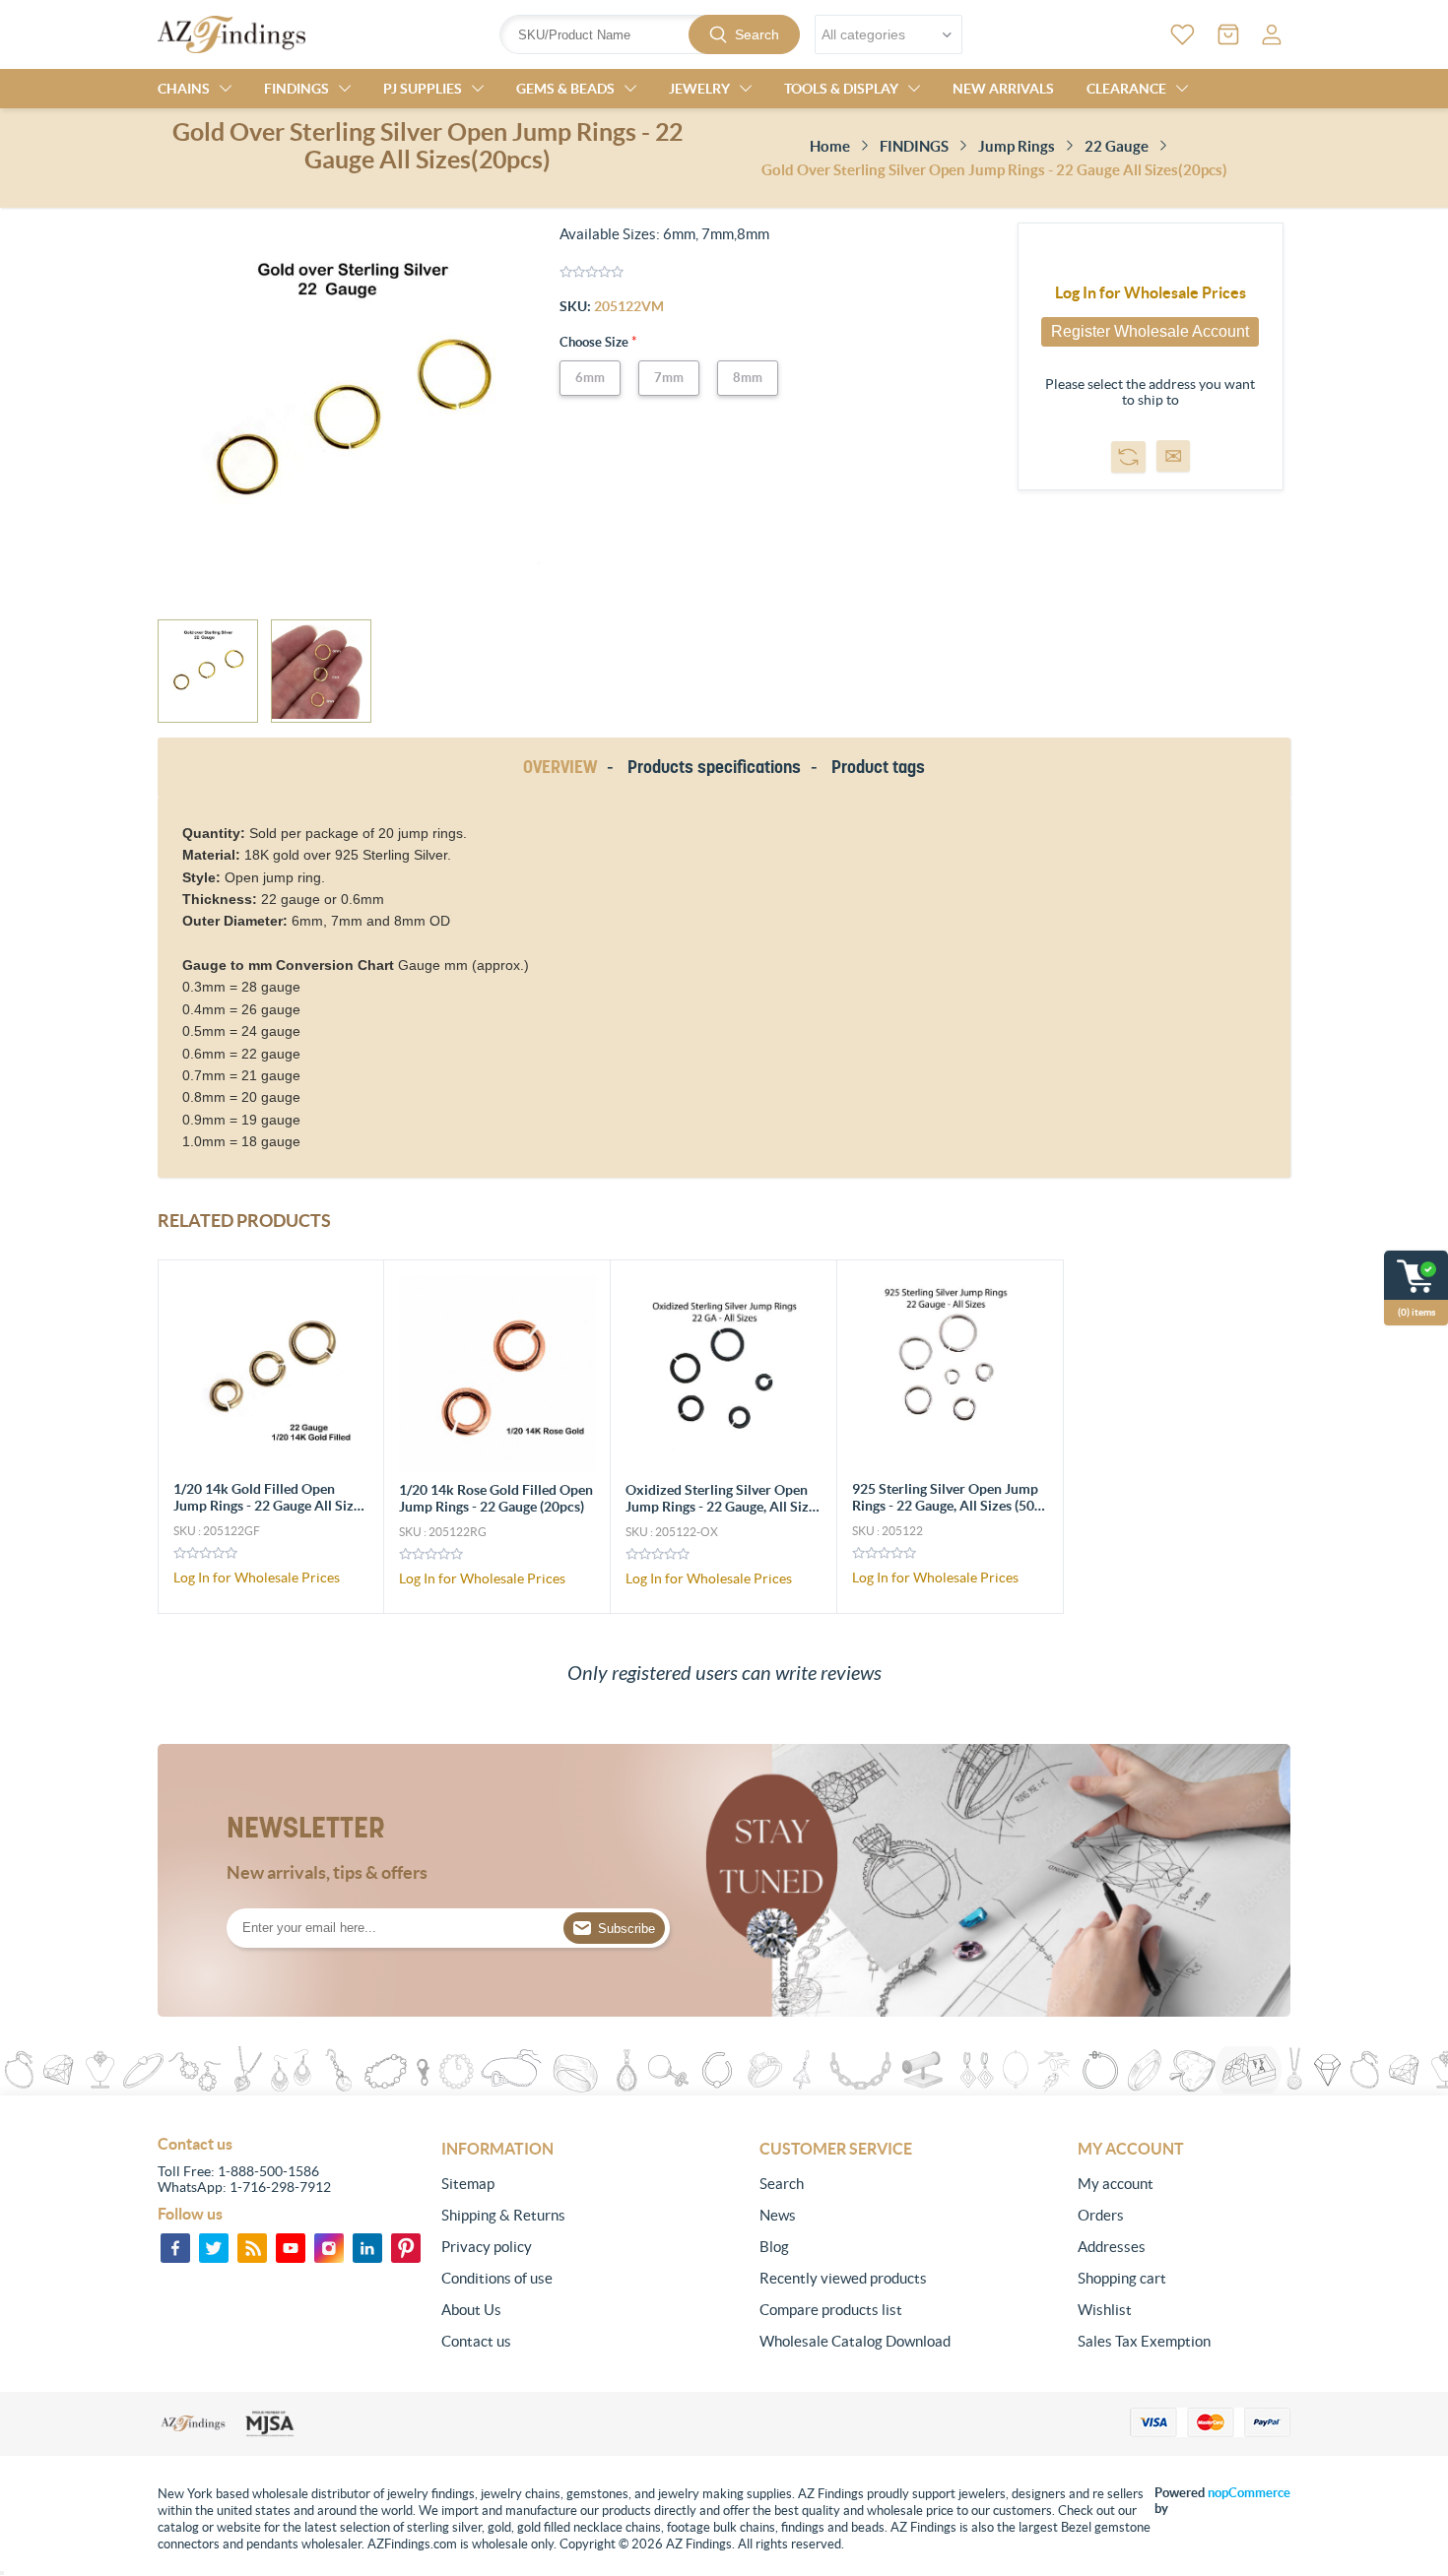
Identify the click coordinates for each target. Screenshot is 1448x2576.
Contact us (476, 2341)
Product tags (878, 767)
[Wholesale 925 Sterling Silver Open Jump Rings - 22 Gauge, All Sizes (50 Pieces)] (950, 1373)
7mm (669, 378)
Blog (774, 2247)
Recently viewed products (843, 2278)
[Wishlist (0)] (1183, 34)
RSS (252, 2248)
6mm (590, 378)
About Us (471, 2310)
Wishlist (1105, 2310)
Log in (1272, 34)
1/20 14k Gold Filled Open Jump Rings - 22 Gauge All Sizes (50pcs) (270, 1506)
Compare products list (831, 2310)
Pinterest (406, 2248)
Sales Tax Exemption (1144, 2341)
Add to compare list (1128, 457)
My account (1116, 2184)
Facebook (175, 2248)
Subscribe (626, 1929)
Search (757, 34)
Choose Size (595, 342)
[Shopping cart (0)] (1228, 34)
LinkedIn (367, 2248)
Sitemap (468, 2184)
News (778, 2215)
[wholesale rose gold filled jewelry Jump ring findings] (497, 1374)
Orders (1101, 2215)
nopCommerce (1249, 2493)
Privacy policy (487, 2247)
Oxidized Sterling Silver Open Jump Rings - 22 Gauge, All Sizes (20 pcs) (724, 1507)
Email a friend (1173, 456)
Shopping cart (1122, 2278)
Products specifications (714, 767)
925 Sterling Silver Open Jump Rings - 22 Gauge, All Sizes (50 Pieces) (945, 1506)
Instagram (329, 2248)
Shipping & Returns (503, 2215)
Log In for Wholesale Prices (1151, 292)
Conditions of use (497, 2278)
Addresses (1112, 2247)
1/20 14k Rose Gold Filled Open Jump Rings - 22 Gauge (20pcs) (496, 1498)
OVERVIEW (560, 767)
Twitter (214, 2248)
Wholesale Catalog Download (855, 2341)
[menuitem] (548, 2184)
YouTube (291, 2248)
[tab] (563, 768)
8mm (748, 378)
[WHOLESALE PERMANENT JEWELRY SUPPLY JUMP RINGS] (271, 1373)
